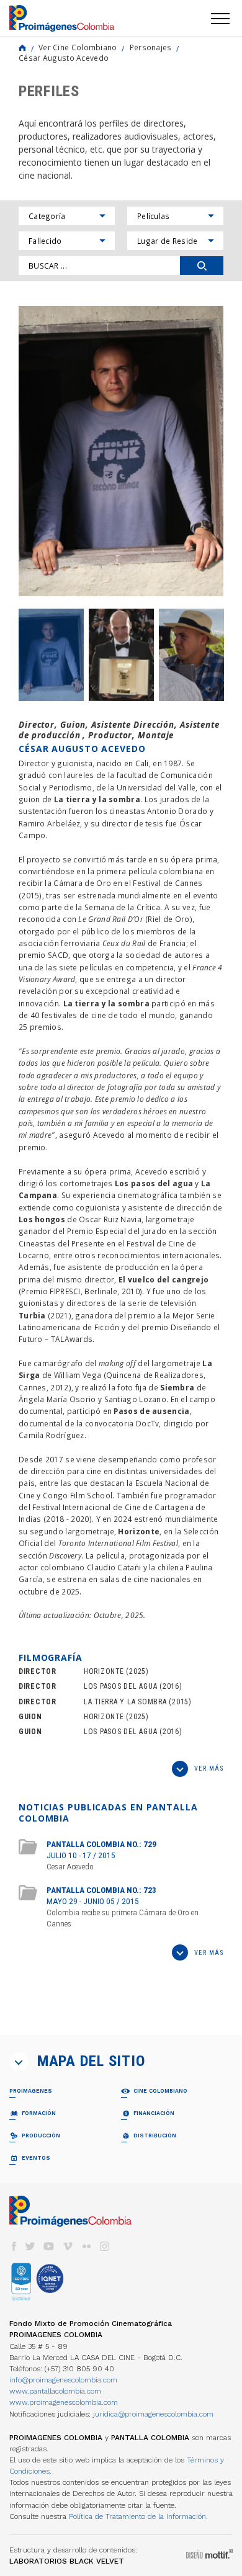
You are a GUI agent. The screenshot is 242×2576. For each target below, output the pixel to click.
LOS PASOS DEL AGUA (120, 1686)
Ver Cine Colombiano (78, 47)
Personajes (151, 47)
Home (22, 48)
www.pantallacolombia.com (55, 2391)
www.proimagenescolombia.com (64, 2402)
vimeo (68, 2246)
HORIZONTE (104, 1671)
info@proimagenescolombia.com (63, 2380)
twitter (30, 2246)
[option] (121, 451)
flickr (86, 2246)
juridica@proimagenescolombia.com (153, 2414)
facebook (14, 2246)
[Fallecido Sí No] (67, 241)
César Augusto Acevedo (64, 58)
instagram (105, 2246)
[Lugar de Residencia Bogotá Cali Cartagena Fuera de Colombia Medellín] (175, 241)
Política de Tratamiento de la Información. (138, 2516)
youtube (49, 2246)
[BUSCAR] (202, 266)
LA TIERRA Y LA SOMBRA (125, 1702)
